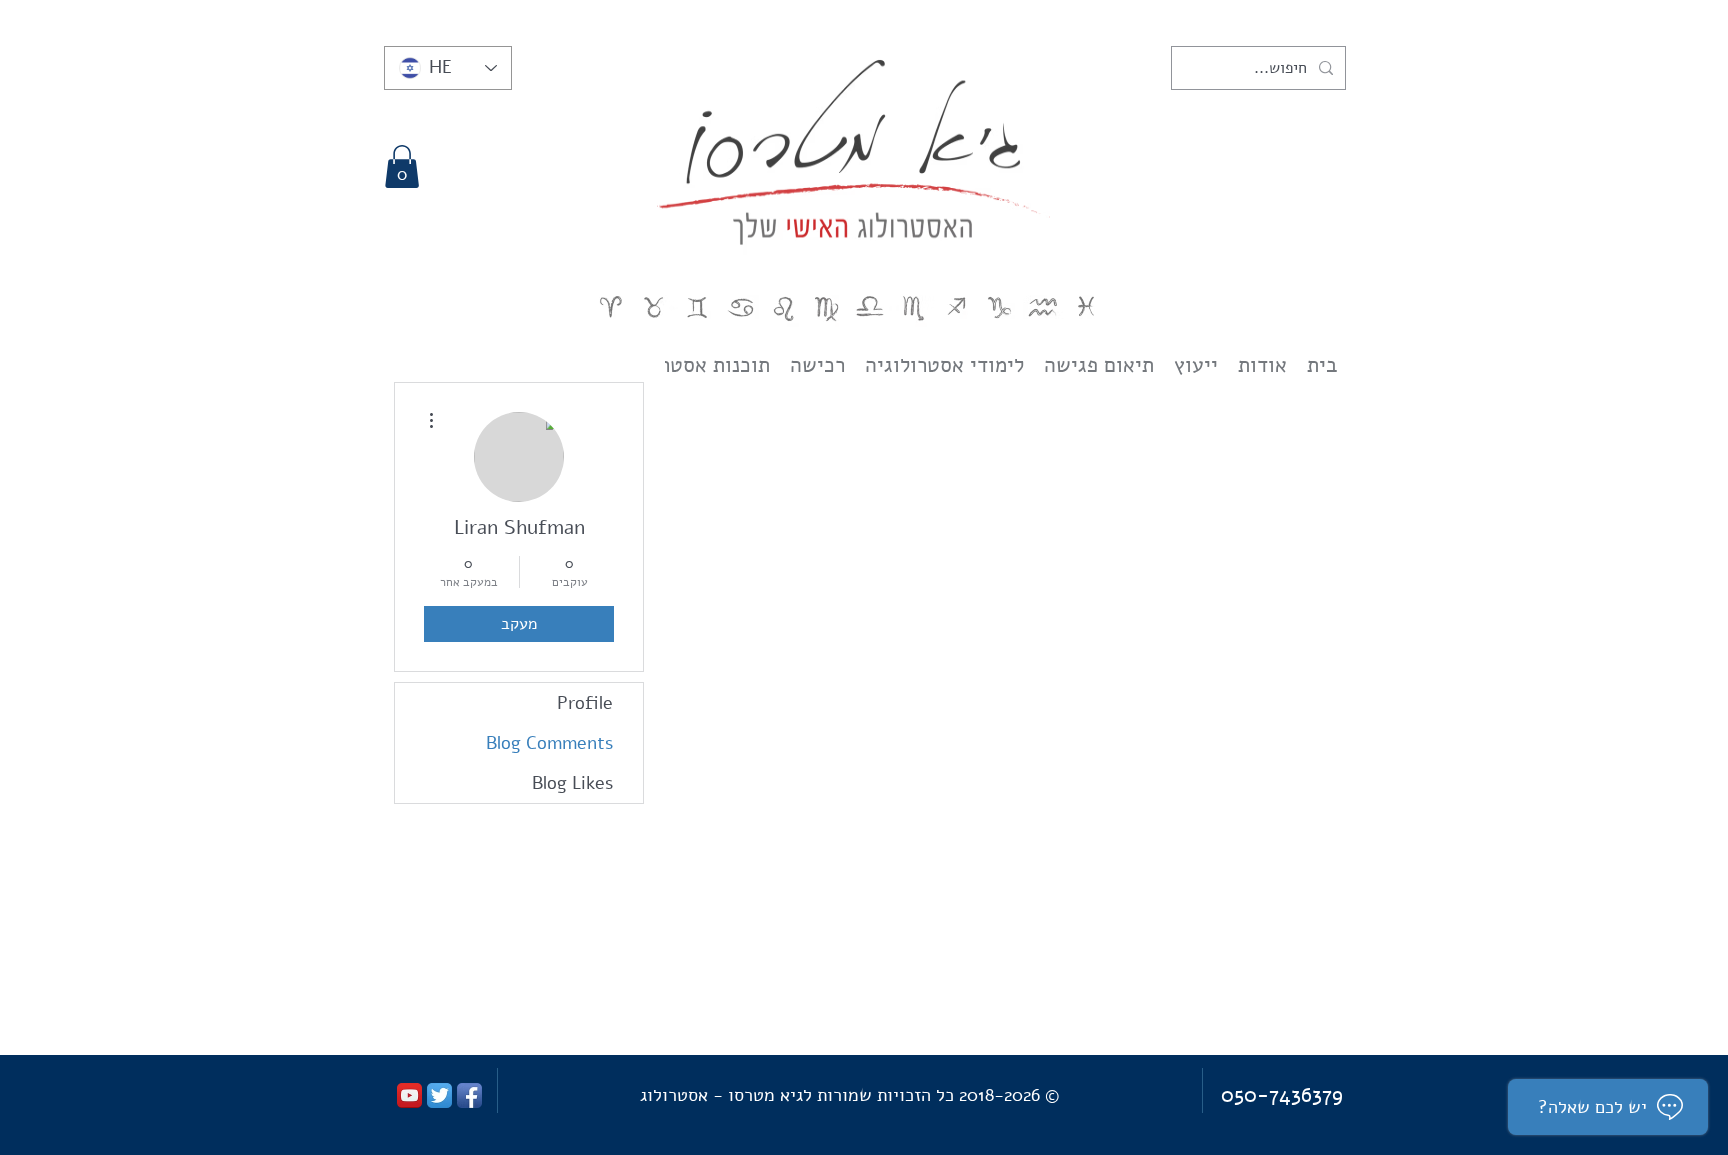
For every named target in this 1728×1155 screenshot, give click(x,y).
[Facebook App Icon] (469, 1095)
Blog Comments (549, 743)
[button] (402, 166)
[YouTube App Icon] (409, 1095)
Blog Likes (572, 783)
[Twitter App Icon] (439, 1095)
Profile (585, 703)
